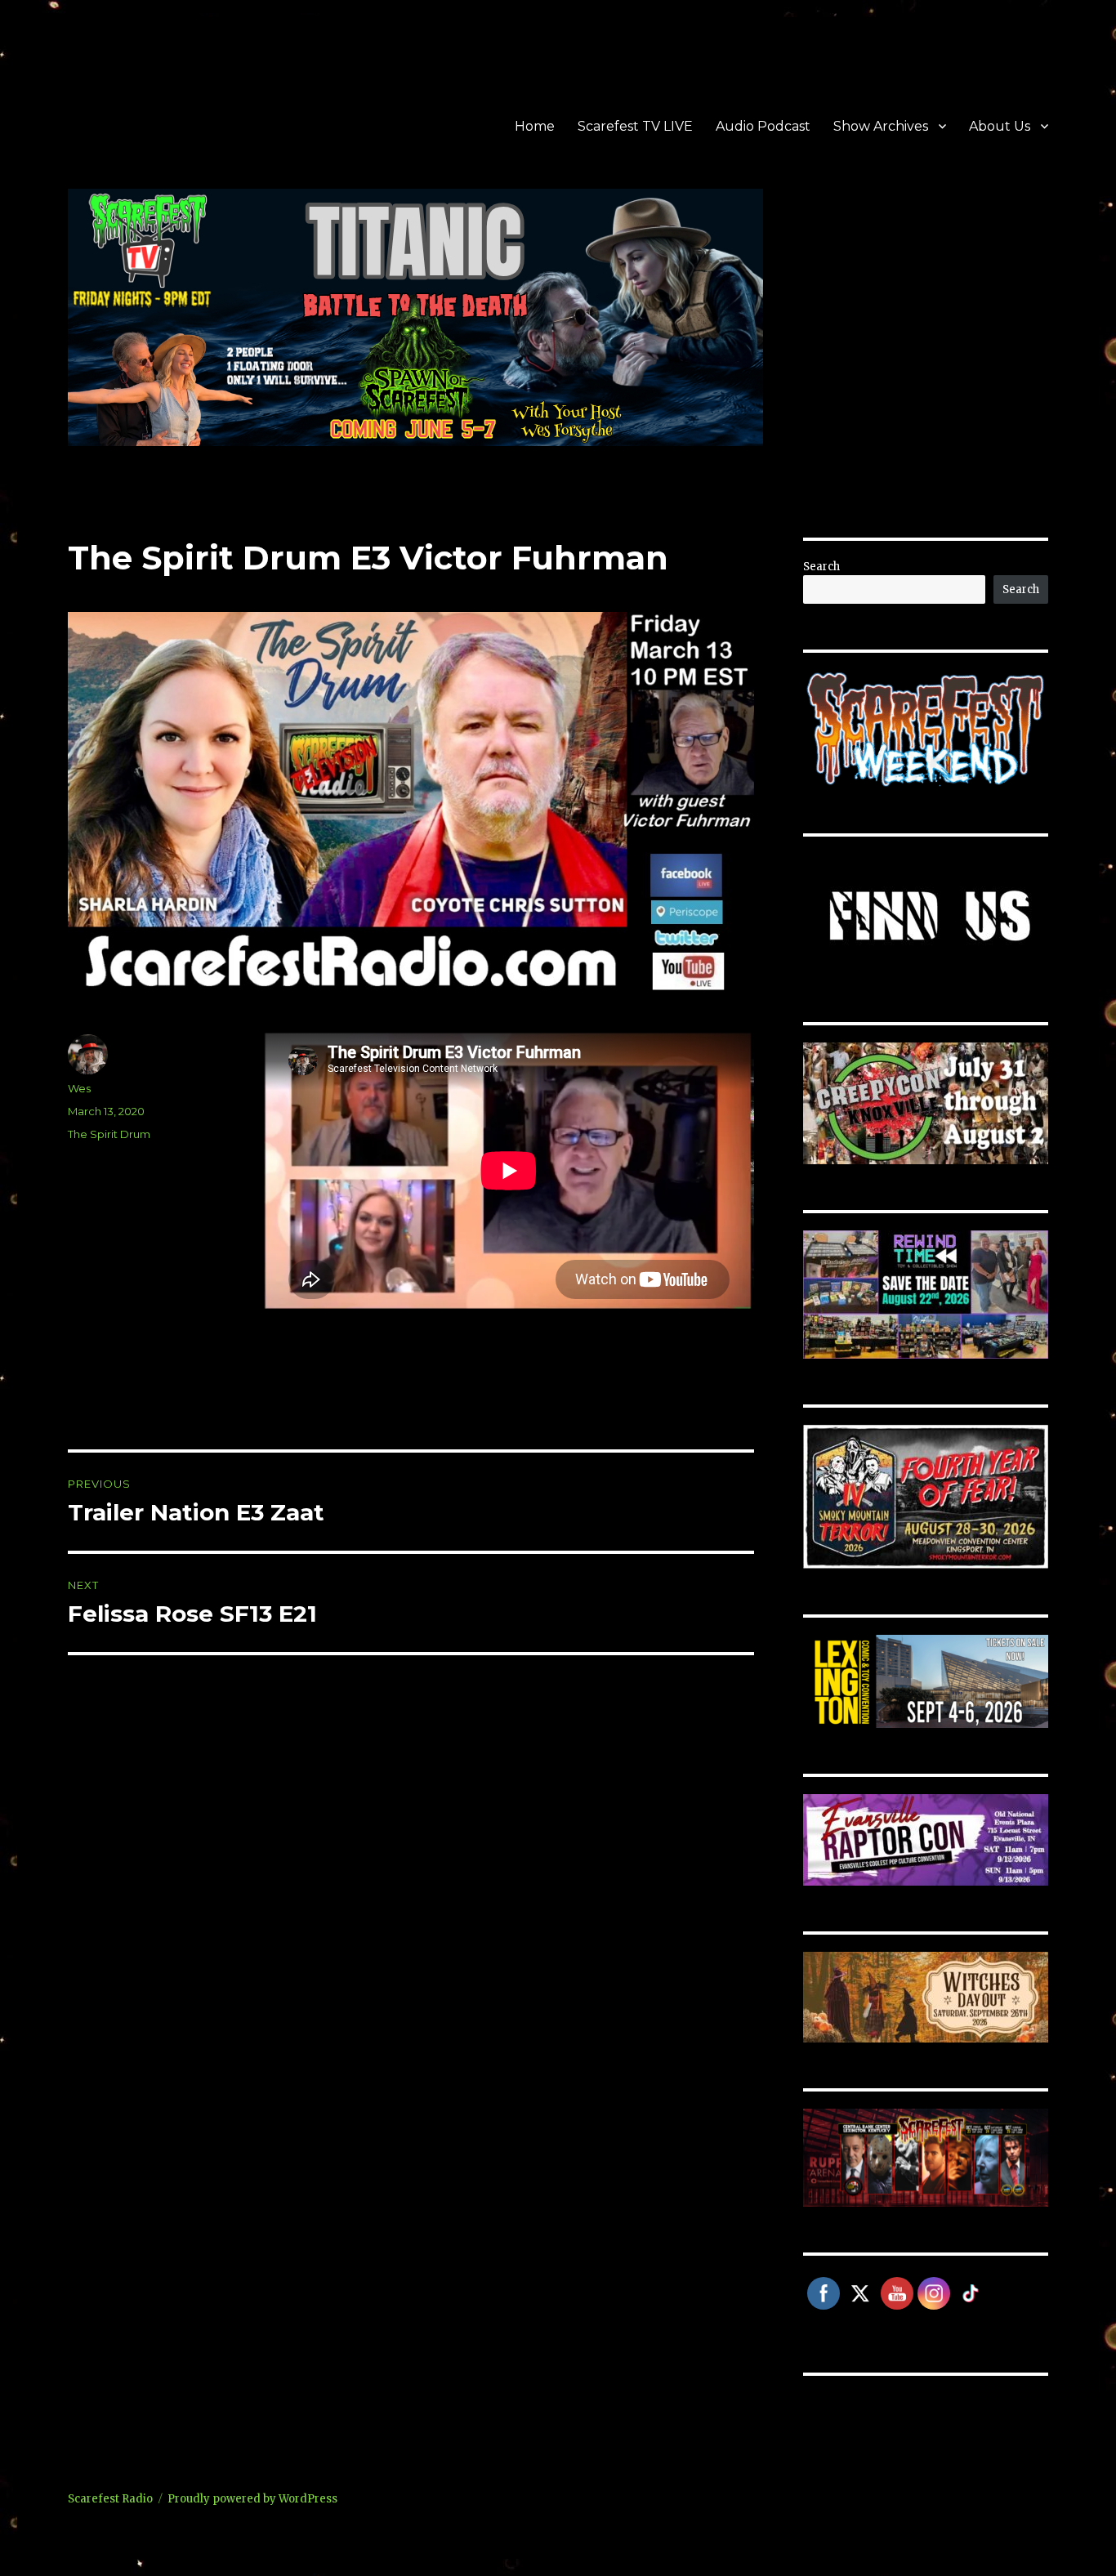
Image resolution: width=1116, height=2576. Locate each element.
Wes (79, 1088)
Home (535, 126)
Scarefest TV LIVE (635, 126)
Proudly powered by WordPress (252, 2499)
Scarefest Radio (110, 2499)
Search (821, 567)
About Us (1000, 126)
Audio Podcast (763, 126)
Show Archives (881, 126)
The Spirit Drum (109, 1134)
